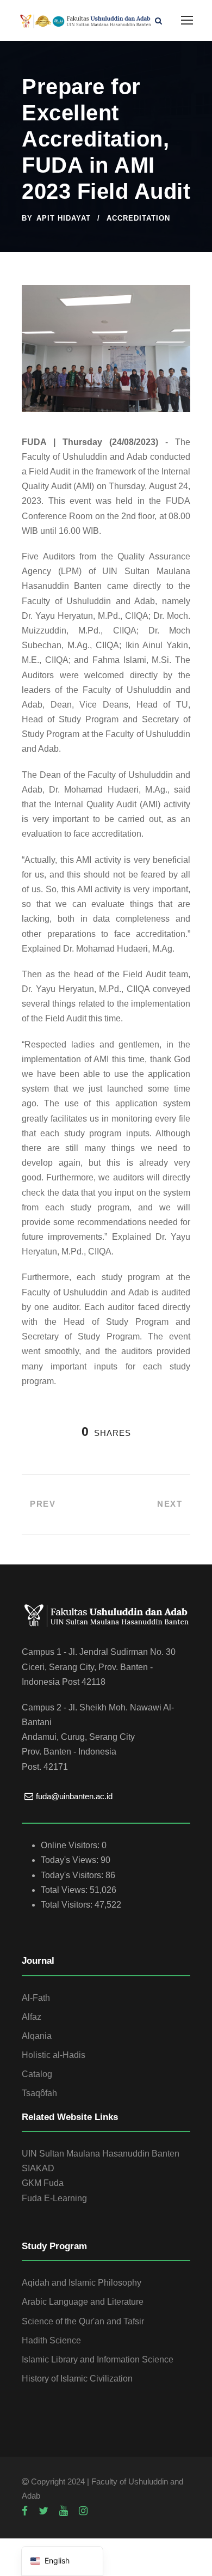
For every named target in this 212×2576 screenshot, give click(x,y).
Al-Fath (36, 1998)
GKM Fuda (43, 2183)
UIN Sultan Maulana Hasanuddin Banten (101, 2154)
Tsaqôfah (39, 2093)
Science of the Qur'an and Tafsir (83, 2321)
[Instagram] (83, 2511)
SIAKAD (38, 2168)
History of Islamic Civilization (77, 2379)
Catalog (37, 2074)
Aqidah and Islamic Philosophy (82, 2283)
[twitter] (43, 2511)
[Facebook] (25, 2511)
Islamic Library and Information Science (98, 2359)
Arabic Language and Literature (83, 2302)
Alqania (37, 2036)
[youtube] (64, 2511)
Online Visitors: (71, 1845)
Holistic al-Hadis (54, 2055)
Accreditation (138, 218)
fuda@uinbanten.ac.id (74, 1796)
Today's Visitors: (73, 1875)
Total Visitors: (68, 1905)
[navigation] (62, 2561)
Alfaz (32, 2017)
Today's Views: (71, 1860)
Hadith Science (51, 2340)
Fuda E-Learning (54, 2198)
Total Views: (65, 1890)
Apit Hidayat (64, 218)
